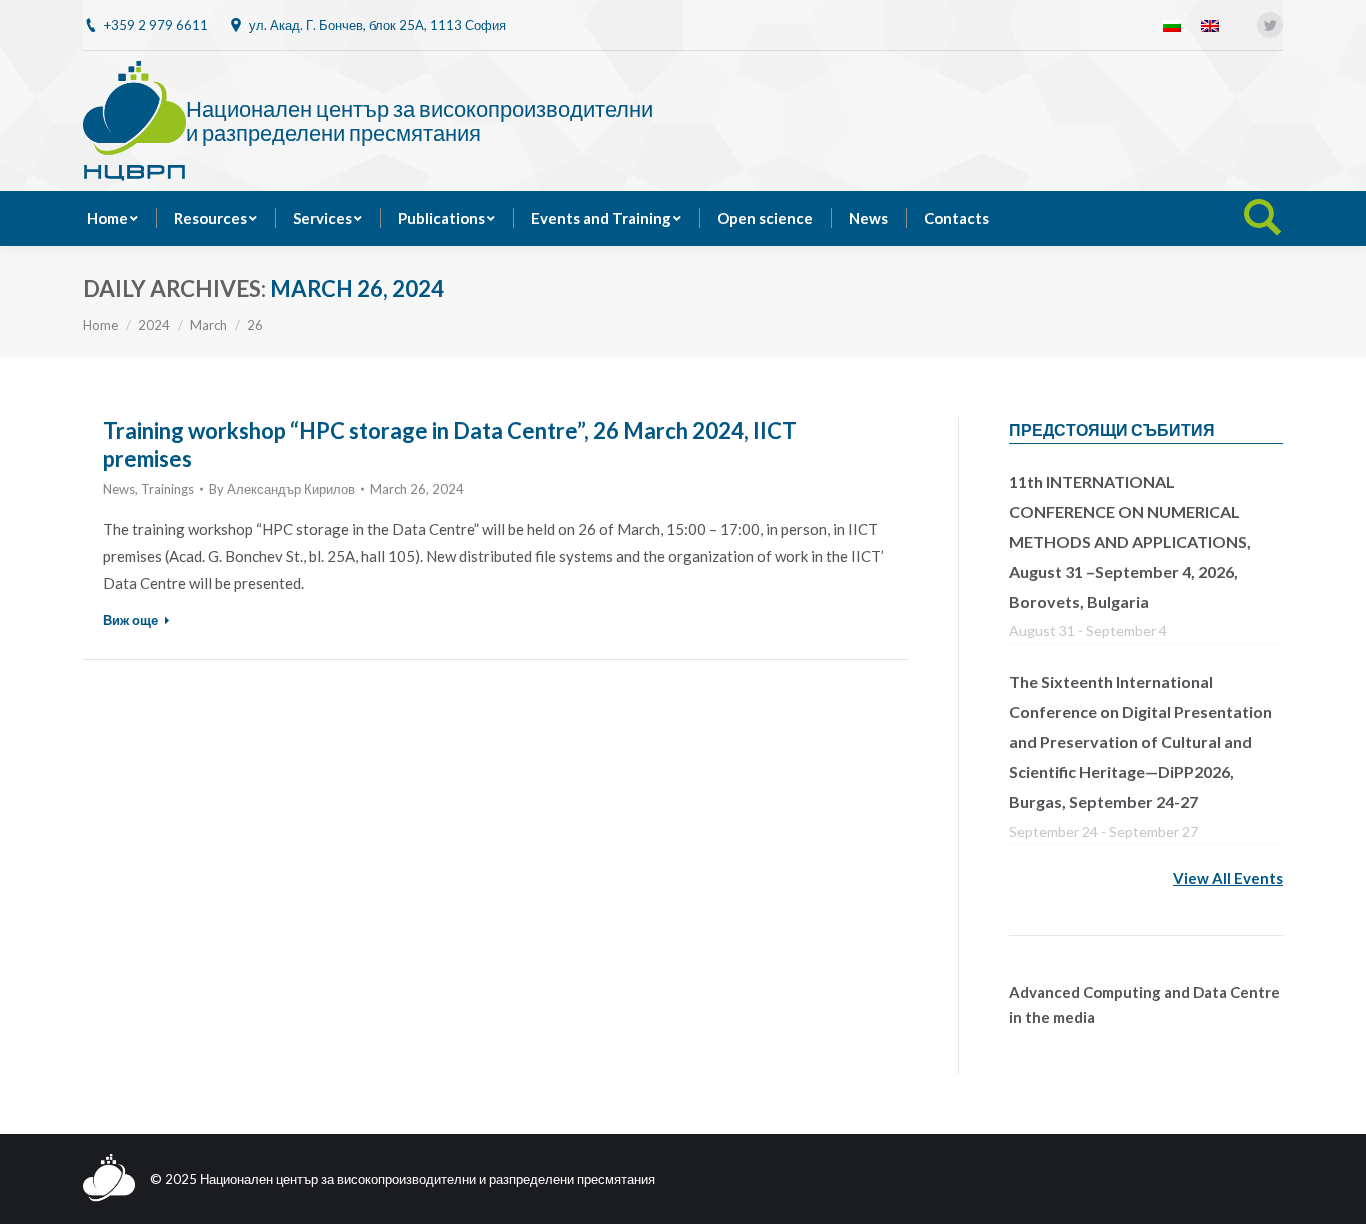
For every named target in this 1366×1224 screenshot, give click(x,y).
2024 (154, 325)
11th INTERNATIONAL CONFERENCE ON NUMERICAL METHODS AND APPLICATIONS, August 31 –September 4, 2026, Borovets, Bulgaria (1130, 541)
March (208, 325)
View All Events (1228, 878)
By (282, 489)
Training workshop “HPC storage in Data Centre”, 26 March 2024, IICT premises (450, 444)
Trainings (167, 489)
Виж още (130, 620)
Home (100, 325)
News (119, 489)
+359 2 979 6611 (156, 25)
